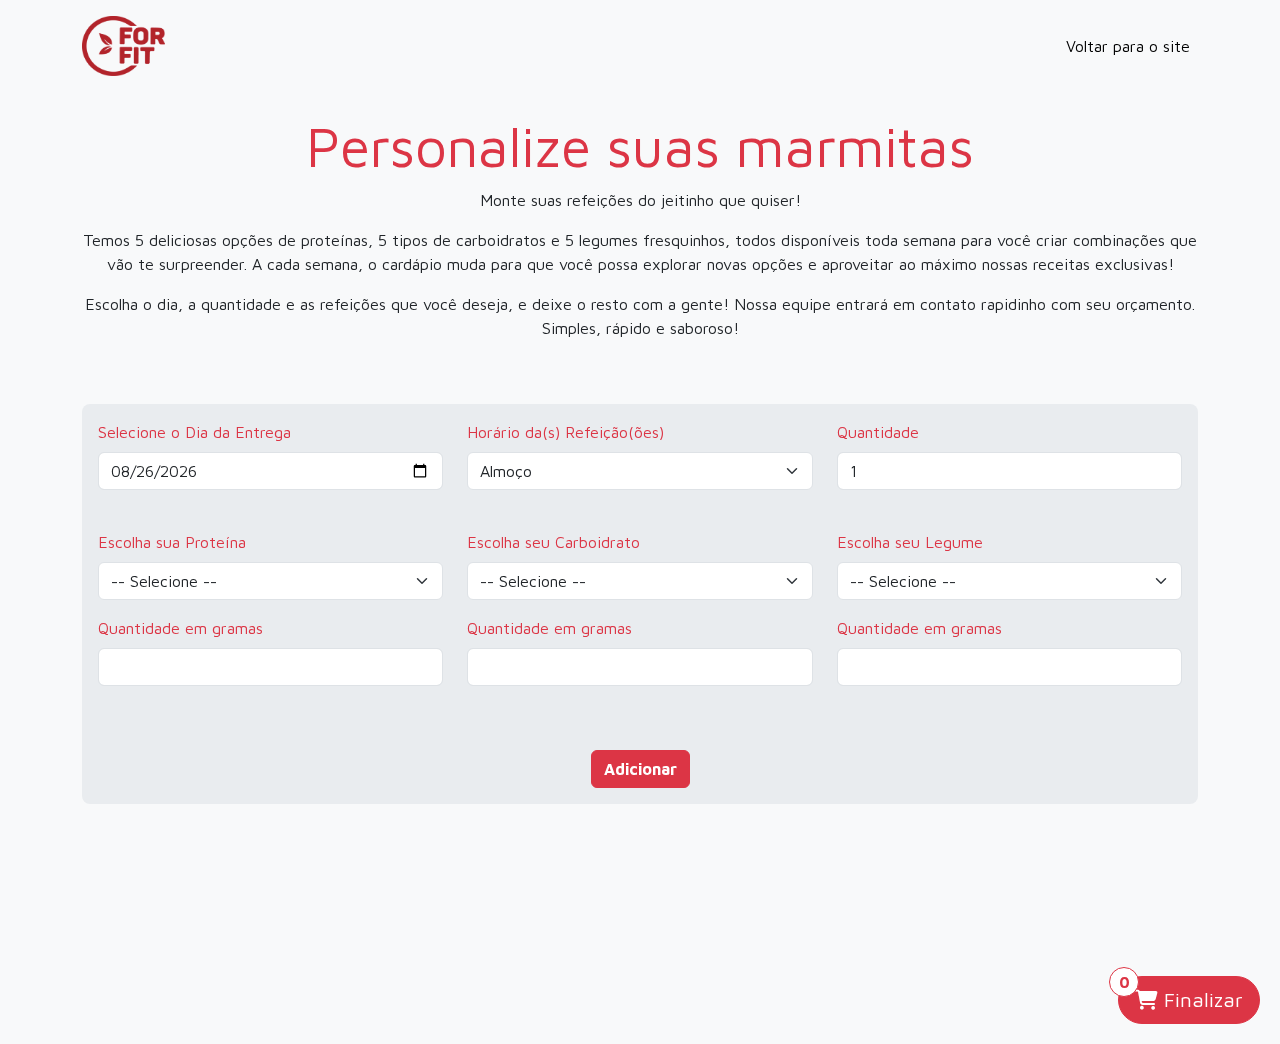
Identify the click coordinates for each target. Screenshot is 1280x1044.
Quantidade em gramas (180, 628)
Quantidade (878, 432)
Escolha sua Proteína (172, 542)
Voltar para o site (1128, 46)
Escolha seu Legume (910, 542)
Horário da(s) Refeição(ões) (565, 432)
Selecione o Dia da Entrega (194, 432)
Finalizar (1181, 993)
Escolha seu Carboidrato (553, 542)
